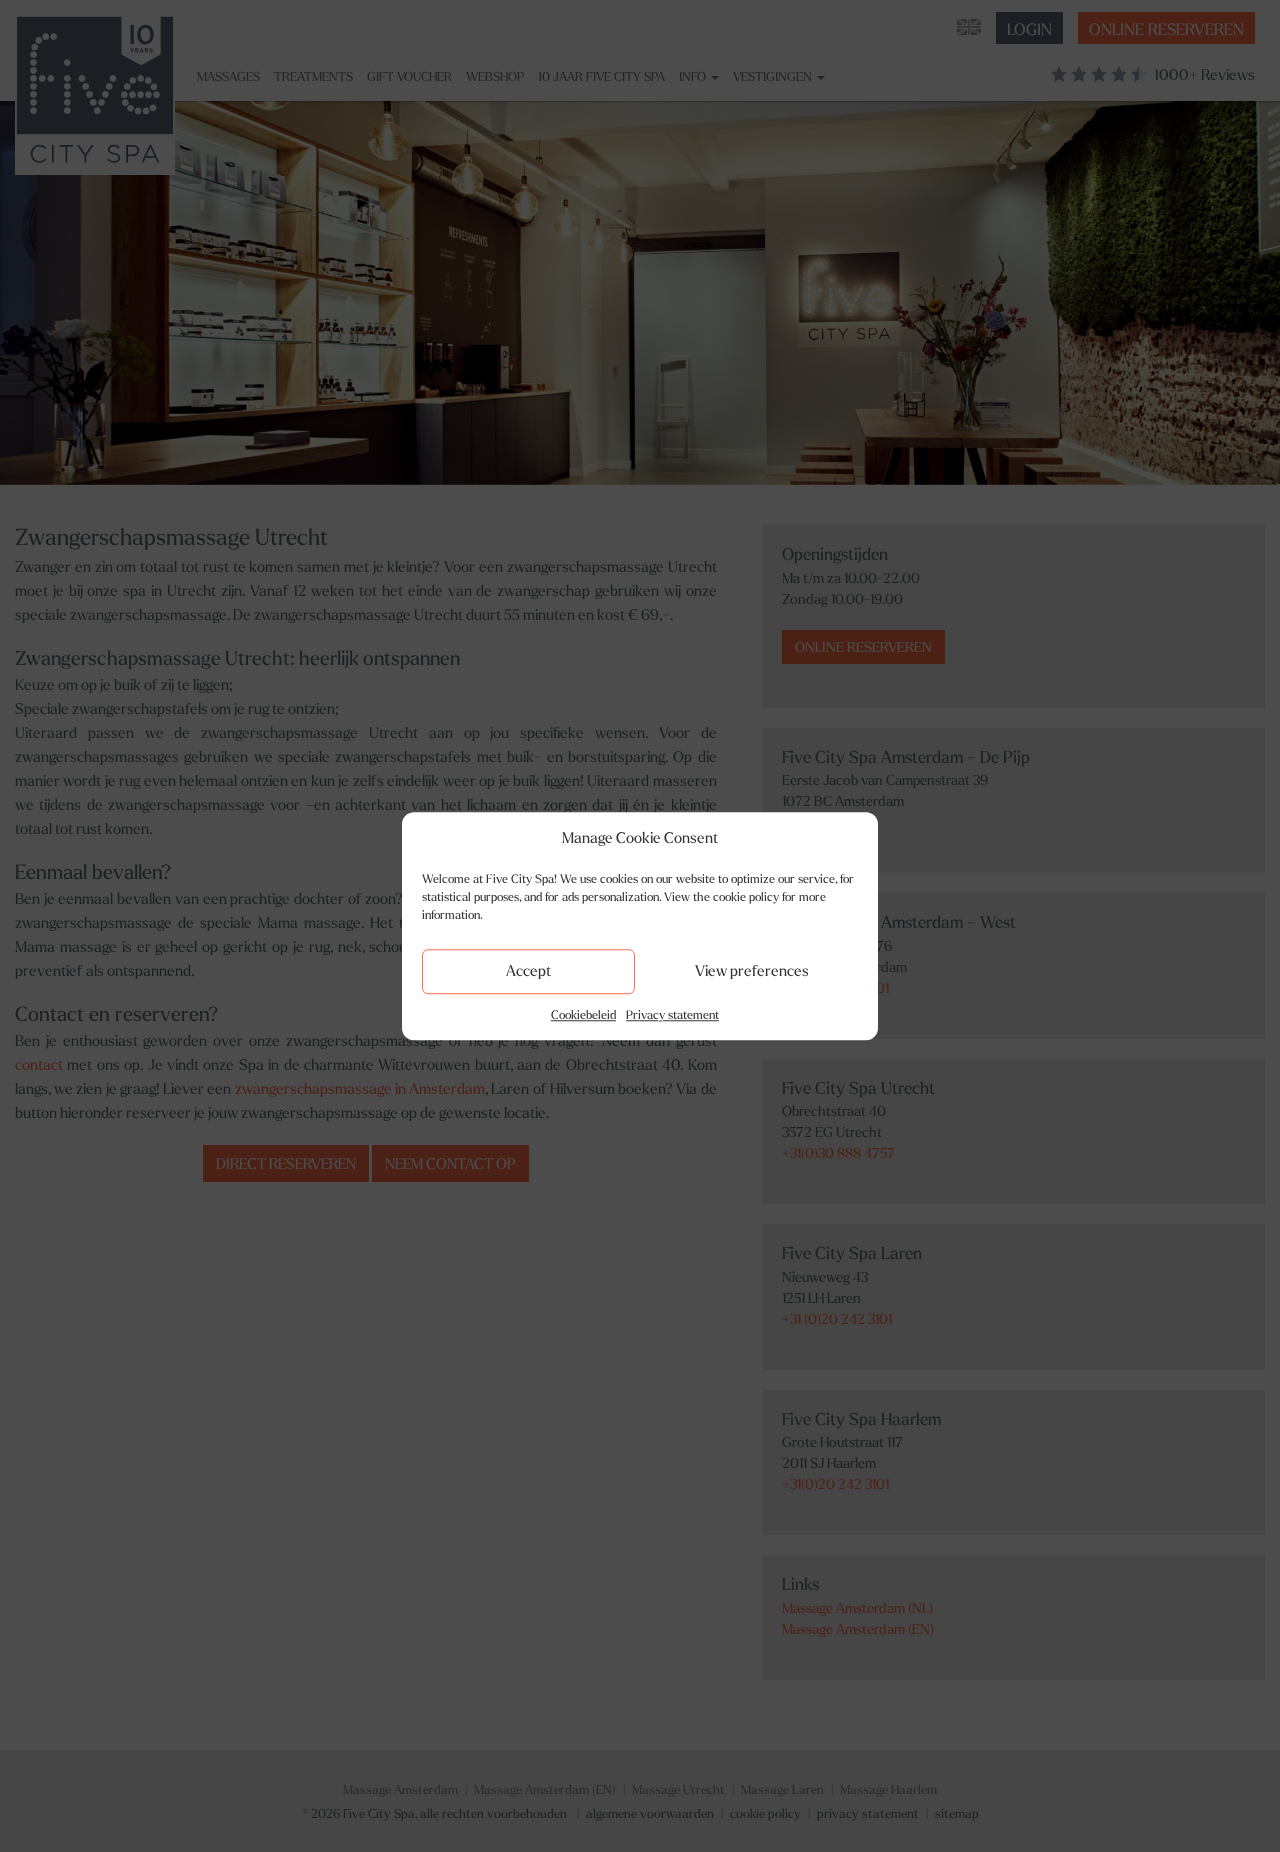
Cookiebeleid (583, 1014)
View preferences (752, 970)
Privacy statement (672, 1014)
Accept (528, 970)
